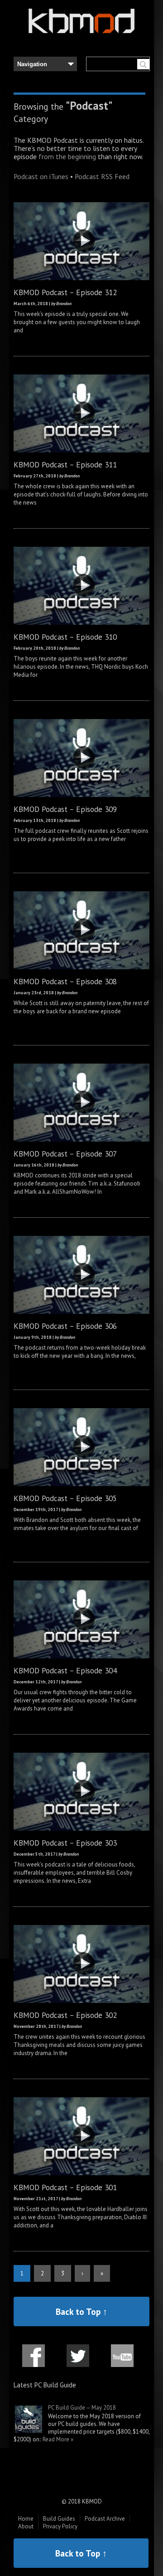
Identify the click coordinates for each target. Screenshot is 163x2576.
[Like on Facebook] (34, 2361)
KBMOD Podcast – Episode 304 (65, 1670)
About (26, 2526)
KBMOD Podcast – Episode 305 (65, 1498)
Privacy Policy (60, 2526)
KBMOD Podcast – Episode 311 (65, 464)
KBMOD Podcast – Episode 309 (65, 809)
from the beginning (67, 156)
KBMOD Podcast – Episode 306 (65, 1326)
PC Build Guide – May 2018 (82, 2408)
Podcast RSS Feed (102, 176)
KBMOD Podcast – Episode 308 (65, 981)
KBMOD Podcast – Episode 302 (65, 2015)
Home (26, 2519)
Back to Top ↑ (81, 2311)
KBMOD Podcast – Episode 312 (65, 292)
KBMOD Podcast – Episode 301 (65, 2187)
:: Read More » (56, 2439)
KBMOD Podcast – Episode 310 (65, 637)
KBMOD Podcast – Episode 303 (65, 1843)
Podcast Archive (105, 2519)
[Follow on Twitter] (78, 2361)
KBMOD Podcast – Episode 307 (65, 1154)
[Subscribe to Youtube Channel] (122, 2361)
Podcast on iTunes (41, 176)
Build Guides (59, 2519)
